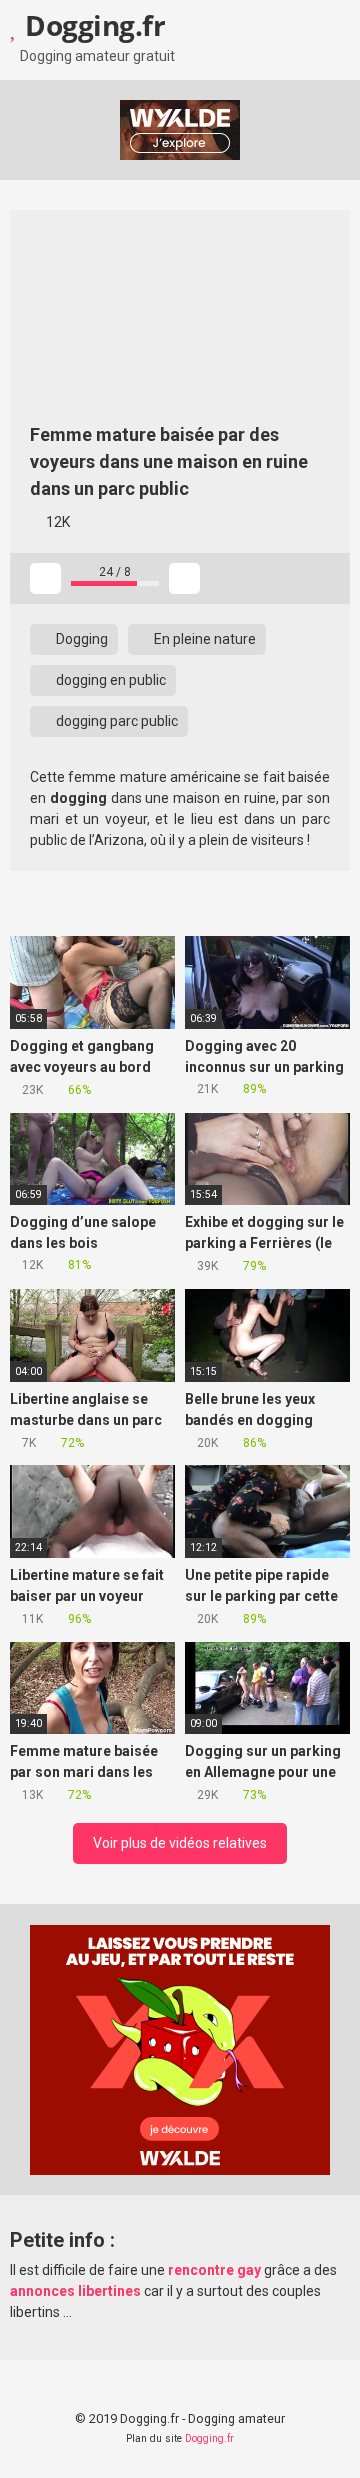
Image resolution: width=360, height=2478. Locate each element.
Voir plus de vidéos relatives (180, 1843)
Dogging (80, 639)
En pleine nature (203, 639)
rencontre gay (214, 2270)
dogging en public (109, 680)
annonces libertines (75, 2291)
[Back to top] (324, 2437)
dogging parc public (115, 721)
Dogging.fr (92, 25)
